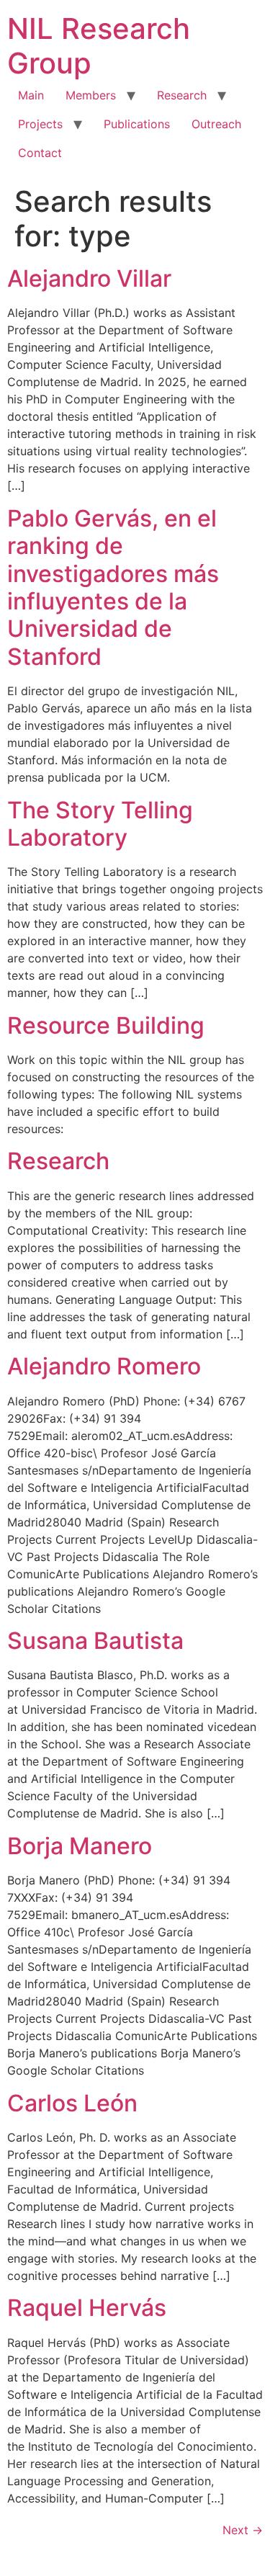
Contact (40, 153)
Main (31, 95)
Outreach (216, 124)
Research (182, 95)
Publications (137, 124)
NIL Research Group (99, 46)
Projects (40, 124)
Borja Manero (80, 1846)
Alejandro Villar (89, 278)
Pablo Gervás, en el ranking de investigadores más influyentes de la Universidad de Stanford (113, 587)
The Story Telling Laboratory (100, 824)
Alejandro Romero (104, 1366)
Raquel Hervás (87, 2308)
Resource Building (106, 1025)
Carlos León (72, 2103)
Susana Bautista (95, 1641)
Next (243, 2530)
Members (91, 95)
